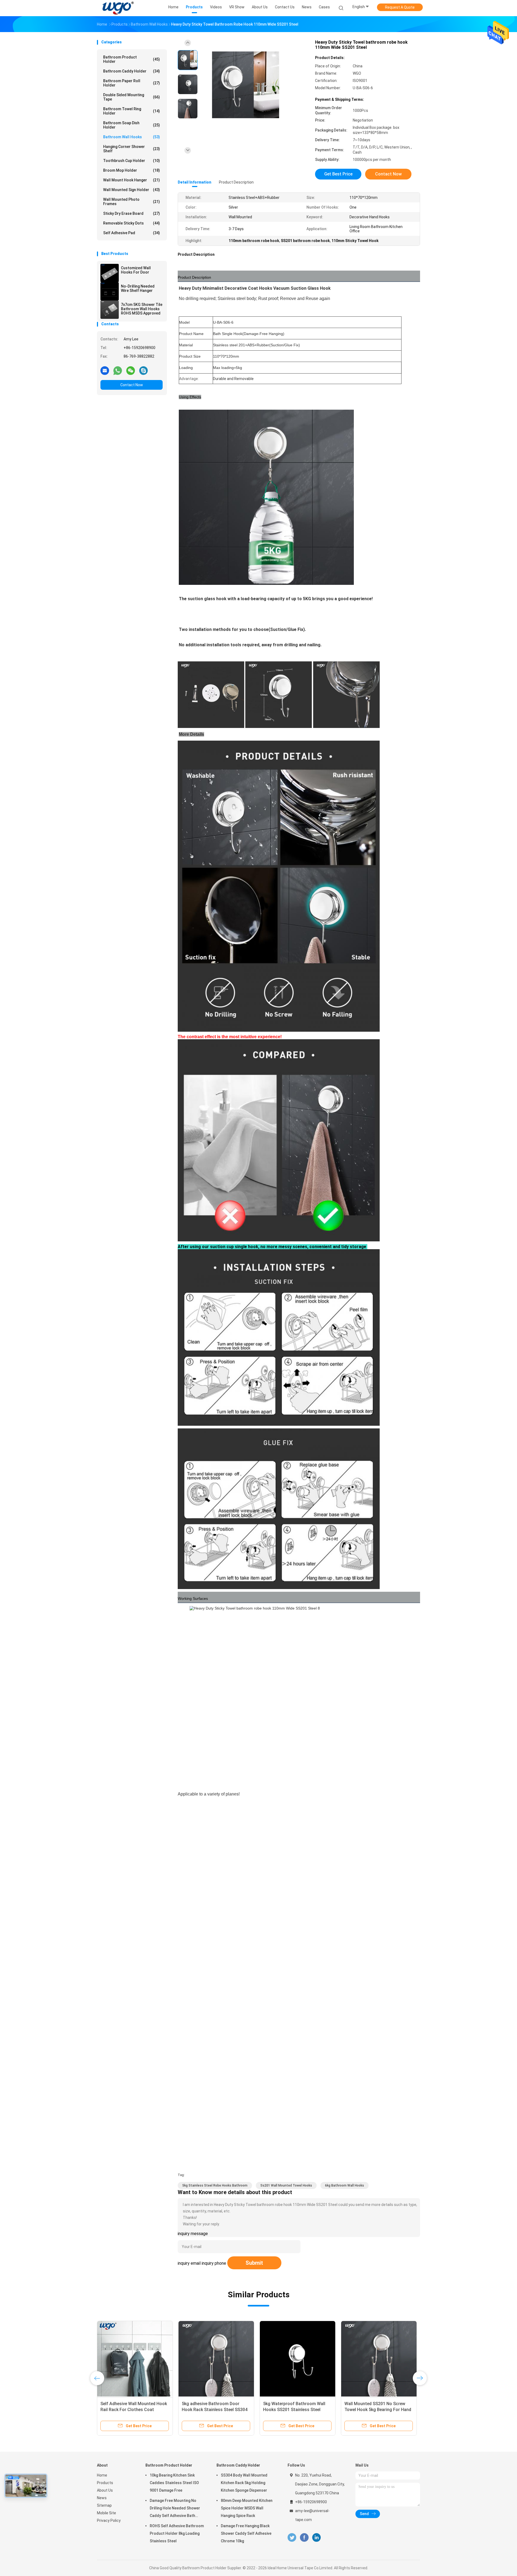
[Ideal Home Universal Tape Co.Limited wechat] (131, 370)
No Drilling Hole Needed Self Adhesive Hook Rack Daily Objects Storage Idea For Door (134, 2410)
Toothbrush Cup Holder (132, 161)
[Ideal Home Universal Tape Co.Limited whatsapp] (118, 370)
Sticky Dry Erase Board (132, 213)
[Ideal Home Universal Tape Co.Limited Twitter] (292, 2538)
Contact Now (132, 385)
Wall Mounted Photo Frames (132, 202)
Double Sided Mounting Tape (132, 97)
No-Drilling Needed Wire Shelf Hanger (138, 288)
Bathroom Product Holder (132, 59)
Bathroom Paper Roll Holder (132, 83)
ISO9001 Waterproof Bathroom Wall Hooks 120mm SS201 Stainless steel (213, 2410)
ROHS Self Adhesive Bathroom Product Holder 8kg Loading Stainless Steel (177, 2533)
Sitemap (104, 2505)
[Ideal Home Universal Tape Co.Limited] (118, 8)
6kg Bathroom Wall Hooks (345, 2185)
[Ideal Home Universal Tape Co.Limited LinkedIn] (317, 2538)
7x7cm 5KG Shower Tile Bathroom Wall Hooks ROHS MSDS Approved (142, 309)
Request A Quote (400, 7)
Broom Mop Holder (132, 170)
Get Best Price (338, 174)
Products (105, 2483)
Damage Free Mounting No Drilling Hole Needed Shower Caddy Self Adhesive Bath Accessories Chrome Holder (175, 2509)
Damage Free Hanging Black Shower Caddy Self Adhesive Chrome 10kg (246, 2533)
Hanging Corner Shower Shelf (132, 149)
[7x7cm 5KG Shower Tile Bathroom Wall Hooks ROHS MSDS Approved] (110, 310)
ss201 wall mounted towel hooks (286, 2185)
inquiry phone (214, 2263)
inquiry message (193, 2234)
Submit (254, 2263)
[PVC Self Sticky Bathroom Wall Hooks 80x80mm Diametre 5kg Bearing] (298, 2359)
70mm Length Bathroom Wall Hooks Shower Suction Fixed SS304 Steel (373, 2410)
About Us (105, 2490)
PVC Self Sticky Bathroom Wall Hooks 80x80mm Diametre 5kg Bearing (294, 2410)
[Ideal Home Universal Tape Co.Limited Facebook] (304, 2538)
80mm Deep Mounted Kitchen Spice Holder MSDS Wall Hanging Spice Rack (247, 2508)
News (102, 2498)
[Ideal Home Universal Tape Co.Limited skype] (144, 370)
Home (102, 2475)
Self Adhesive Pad (132, 233)
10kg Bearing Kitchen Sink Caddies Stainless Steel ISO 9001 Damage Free (174, 2483)
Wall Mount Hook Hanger (132, 180)
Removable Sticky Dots (132, 223)
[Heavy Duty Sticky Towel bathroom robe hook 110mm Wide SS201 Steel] (246, 85)
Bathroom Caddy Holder (132, 71)
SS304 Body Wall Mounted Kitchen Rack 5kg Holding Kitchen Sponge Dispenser (244, 2483)
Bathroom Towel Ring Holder (132, 111)
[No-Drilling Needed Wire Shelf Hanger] (110, 291)
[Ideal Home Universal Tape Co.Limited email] (105, 370)
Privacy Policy (109, 2520)
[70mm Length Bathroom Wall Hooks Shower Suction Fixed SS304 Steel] (379, 2359)
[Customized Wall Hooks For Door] (110, 273)
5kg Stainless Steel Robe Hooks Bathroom (215, 2185)
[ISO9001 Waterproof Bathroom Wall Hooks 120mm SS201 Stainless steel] (216, 2359)
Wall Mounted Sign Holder (132, 190)
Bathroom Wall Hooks (132, 137)
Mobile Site (106, 2513)
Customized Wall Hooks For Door (136, 270)
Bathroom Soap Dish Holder (132, 125)
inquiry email (189, 2263)
